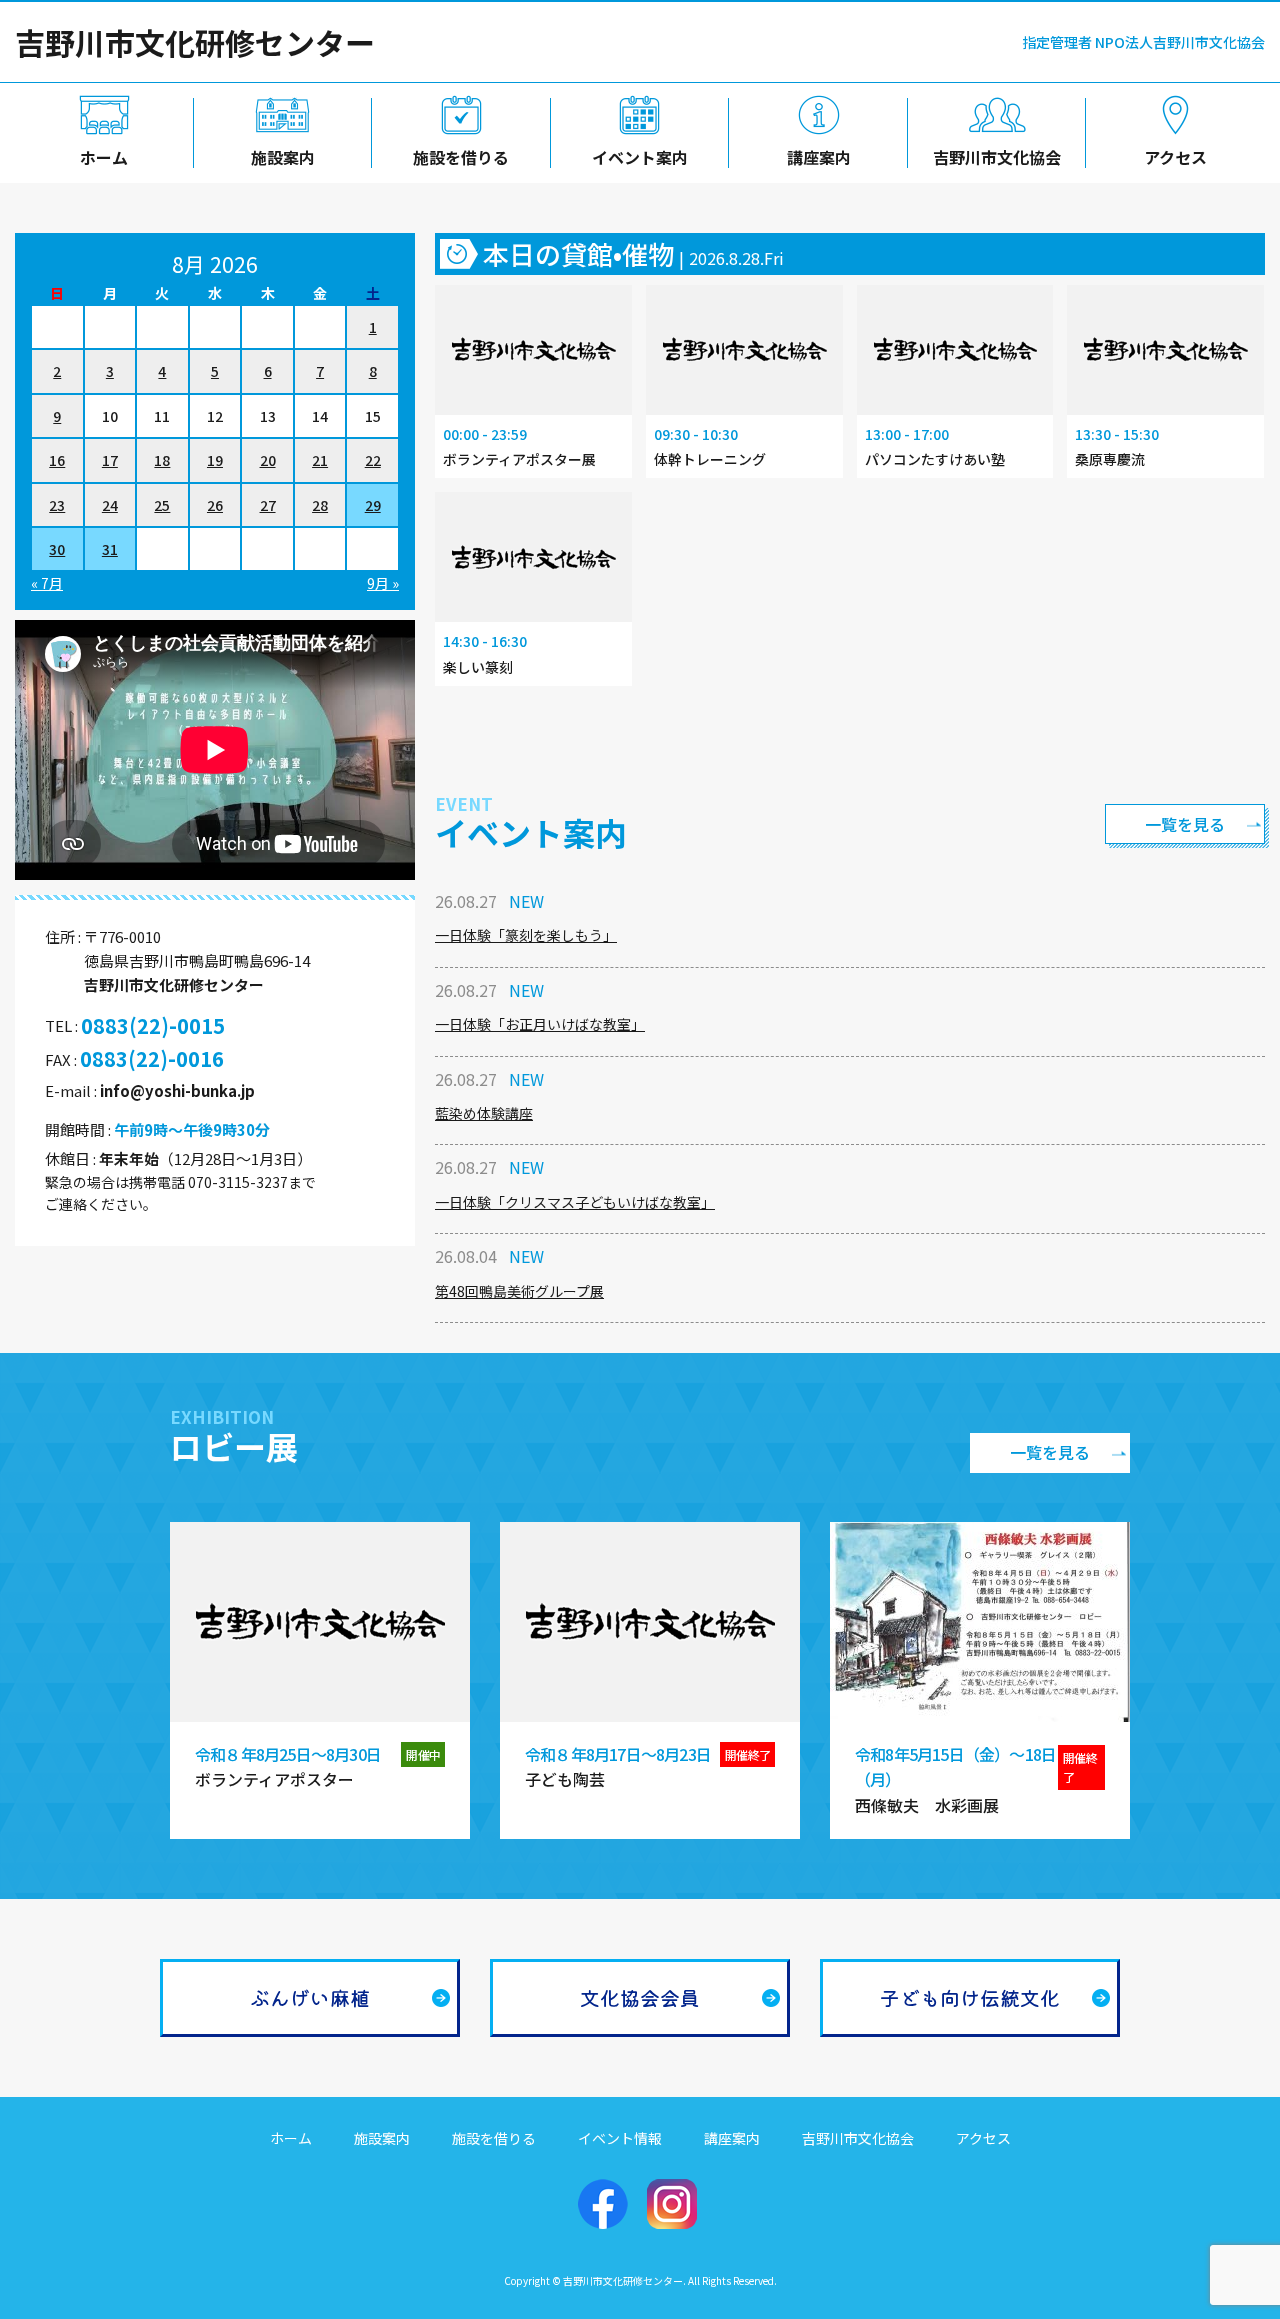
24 (110, 505)
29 (373, 505)
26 (215, 505)
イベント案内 (640, 157)
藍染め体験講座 (484, 1113)
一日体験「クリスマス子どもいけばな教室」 (575, 1202)
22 (373, 460)
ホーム (104, 157)
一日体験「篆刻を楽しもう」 (526, 935)
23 (57, 505)
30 (57, 549)
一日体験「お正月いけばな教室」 (540, 1024)
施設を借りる (461, 157)
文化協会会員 (640, 1997)
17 (110, 460)
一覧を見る (1185, 824)
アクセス (1175, 157)
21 (320, 460)
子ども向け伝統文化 (970, 1997)
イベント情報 (620, 2138)
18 (162, 460)
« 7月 (47, 583)
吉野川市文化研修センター (195, 42)
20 (268, 460)
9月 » (383, 583)
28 (320, 505)
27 (268, 505)
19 (215, 460)
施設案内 (283, 157)
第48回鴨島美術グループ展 (519, 1291)
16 (57, 460)
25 (162, 505)
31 (110, 549)
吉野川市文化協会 (997, 157)
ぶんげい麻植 (310, 1997)
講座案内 (819, 157)
